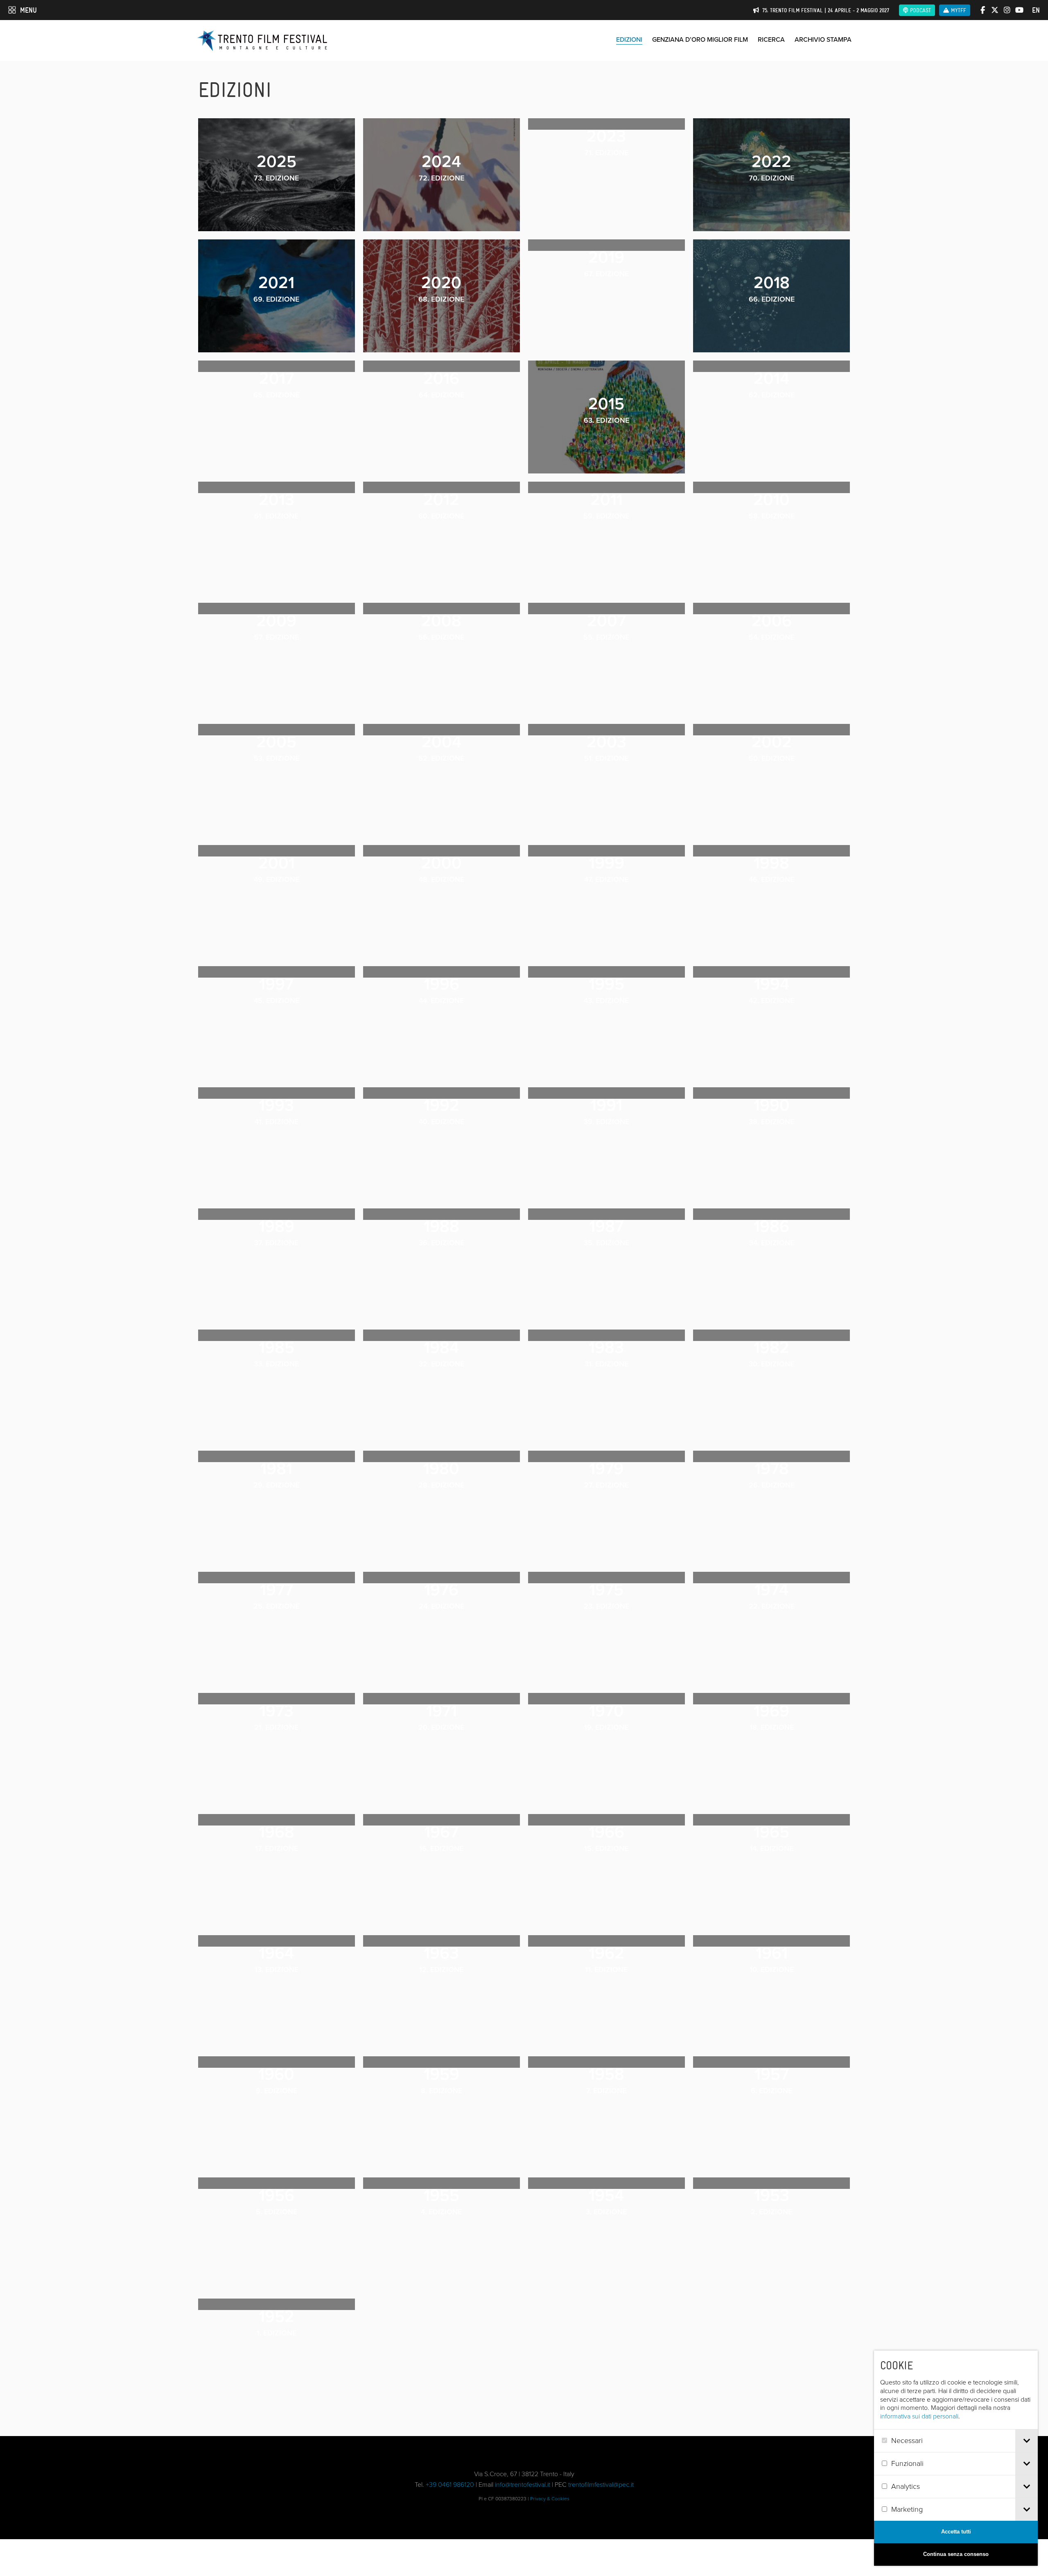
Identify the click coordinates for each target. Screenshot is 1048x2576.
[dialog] (956, 2458)
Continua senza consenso (956, 2554)
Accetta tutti (956, 2532)
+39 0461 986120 (450, 2485)
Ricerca (771, 39)
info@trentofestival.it (523, 2485)
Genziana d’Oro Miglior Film (700, 39)
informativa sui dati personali (919, 2416)
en (1036, 10)
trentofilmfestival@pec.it (601, 2485)
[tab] (1027, 2441)
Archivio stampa (823, 39)
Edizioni (629, 39)
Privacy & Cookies (550, 2499)
